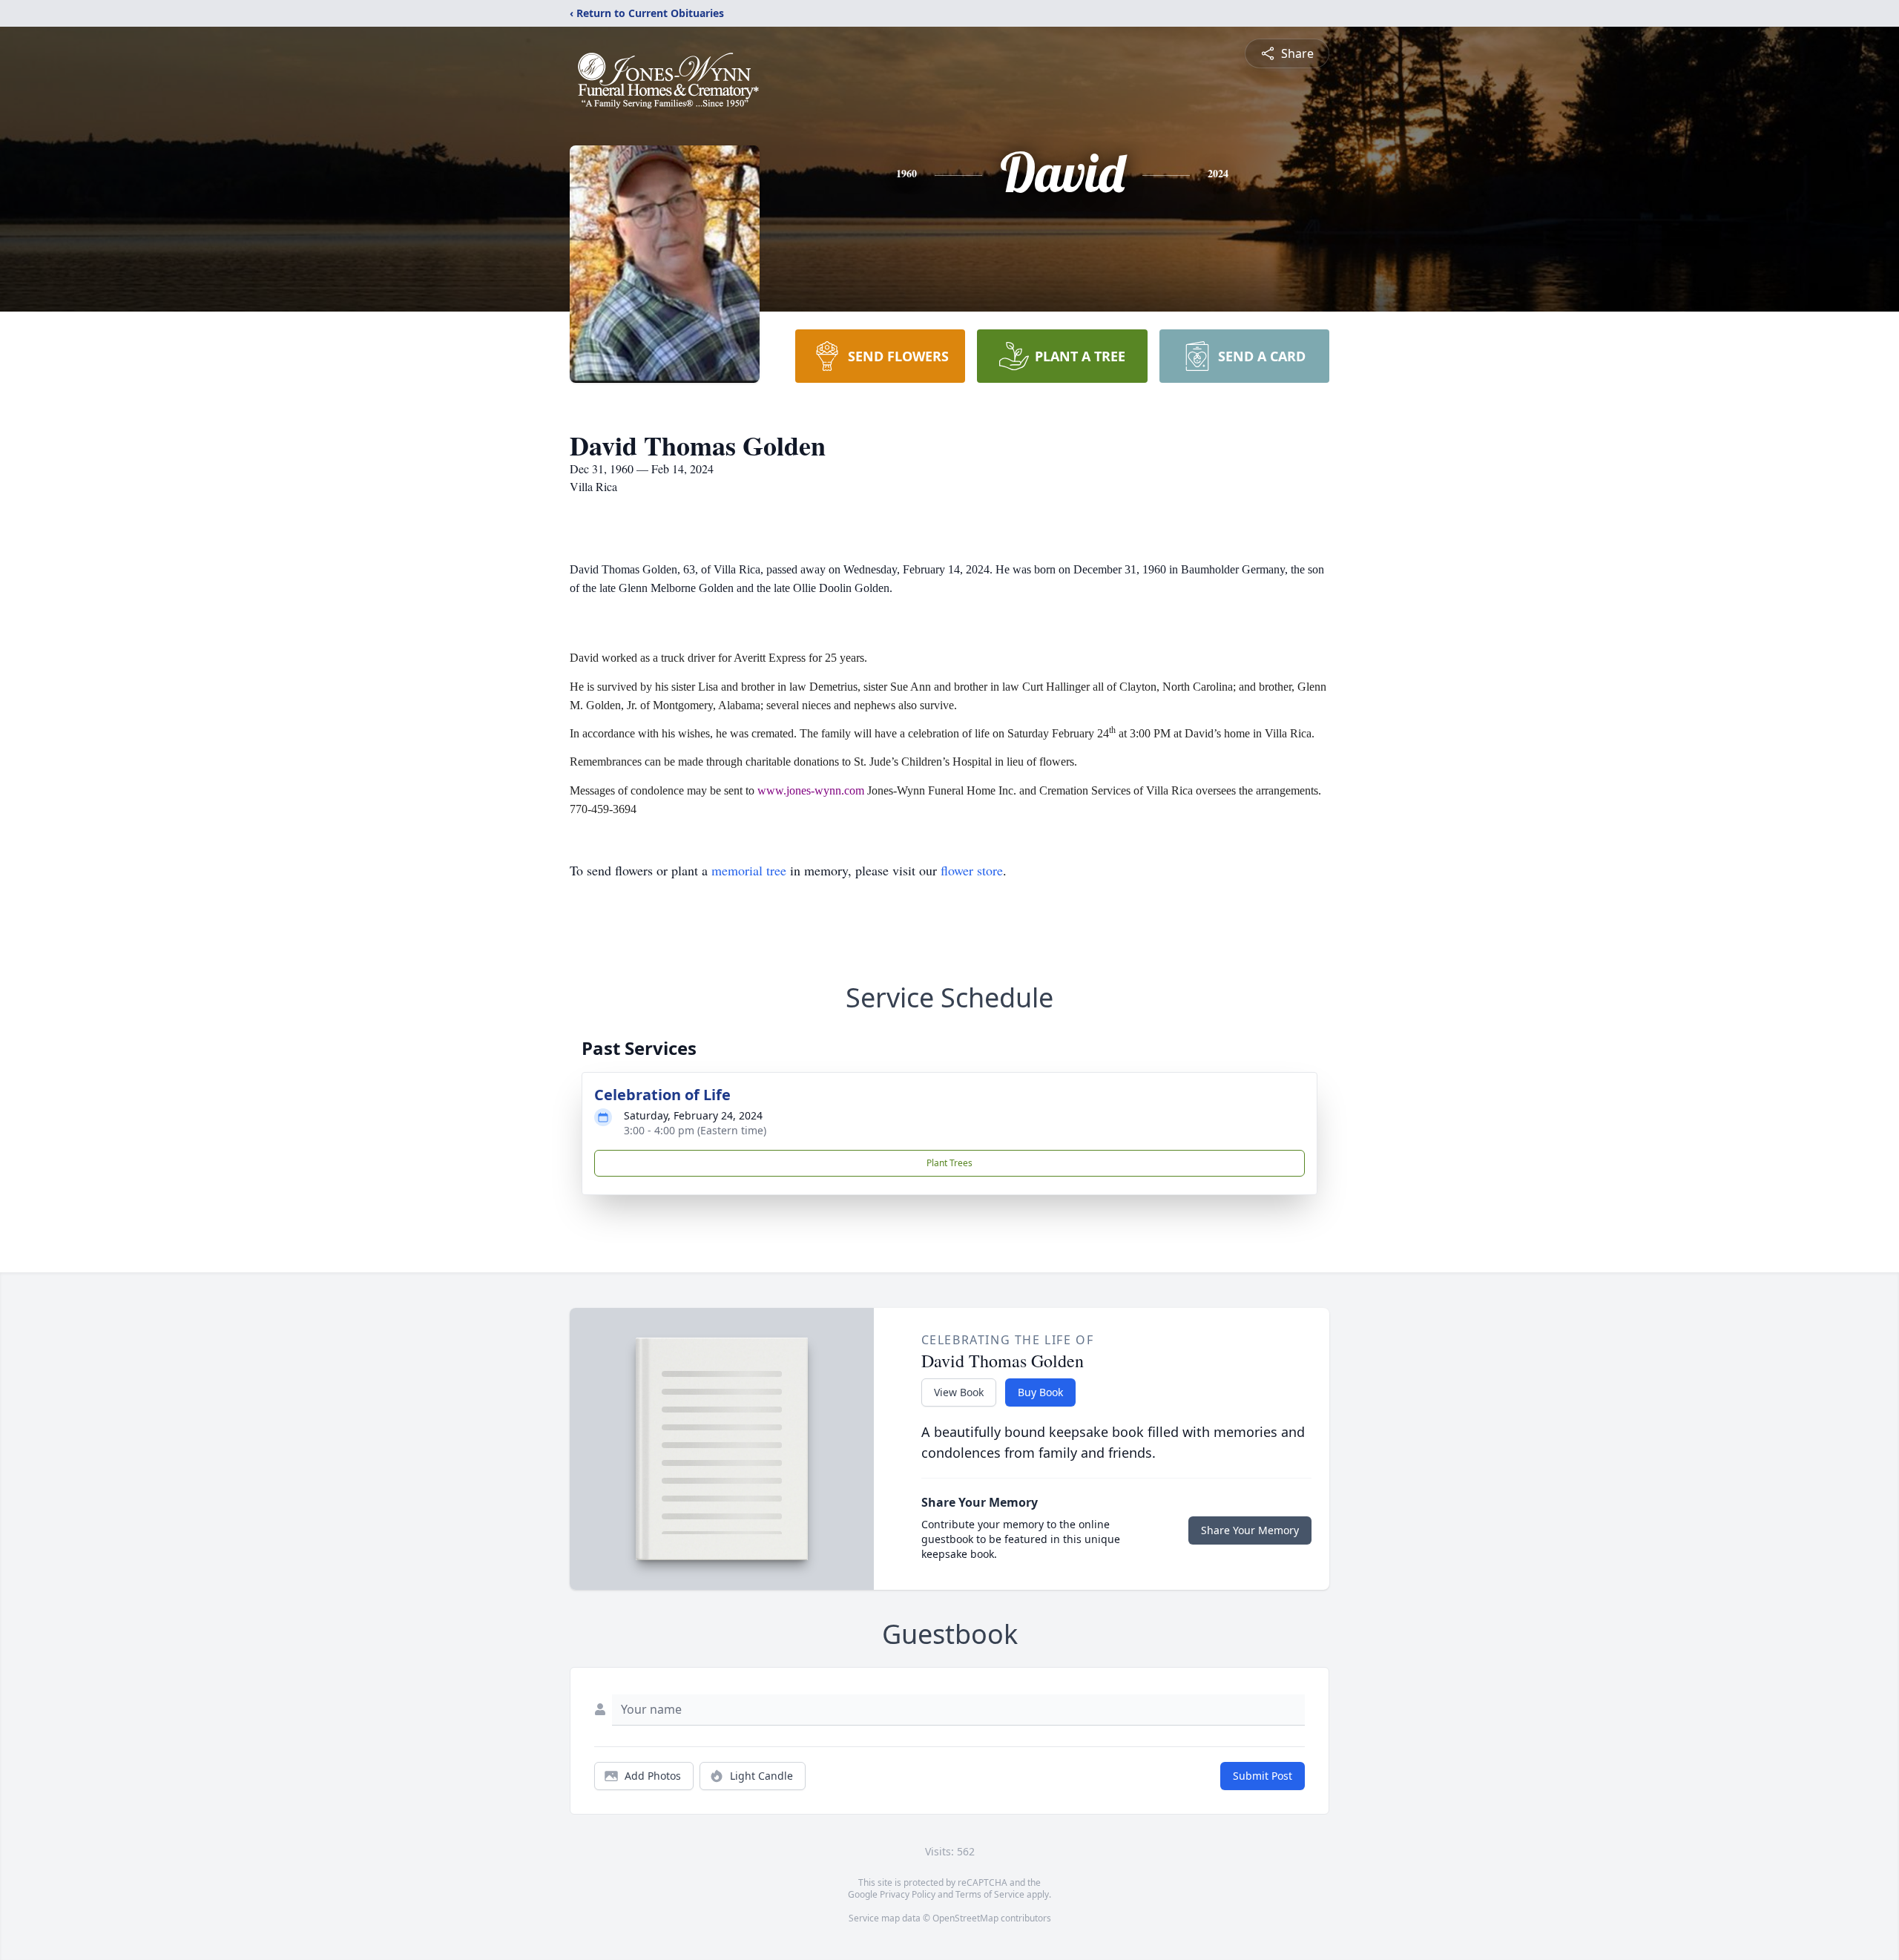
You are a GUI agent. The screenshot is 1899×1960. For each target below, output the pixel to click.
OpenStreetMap (965, 1918)
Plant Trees (949, 1163)
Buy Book (1040, 1392)
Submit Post (1263, 1776)
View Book (959, 1392)
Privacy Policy (908, 1894)
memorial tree (749, 870)
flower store (972, 870)
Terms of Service (990, 1894)
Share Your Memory (1250, 1530)
